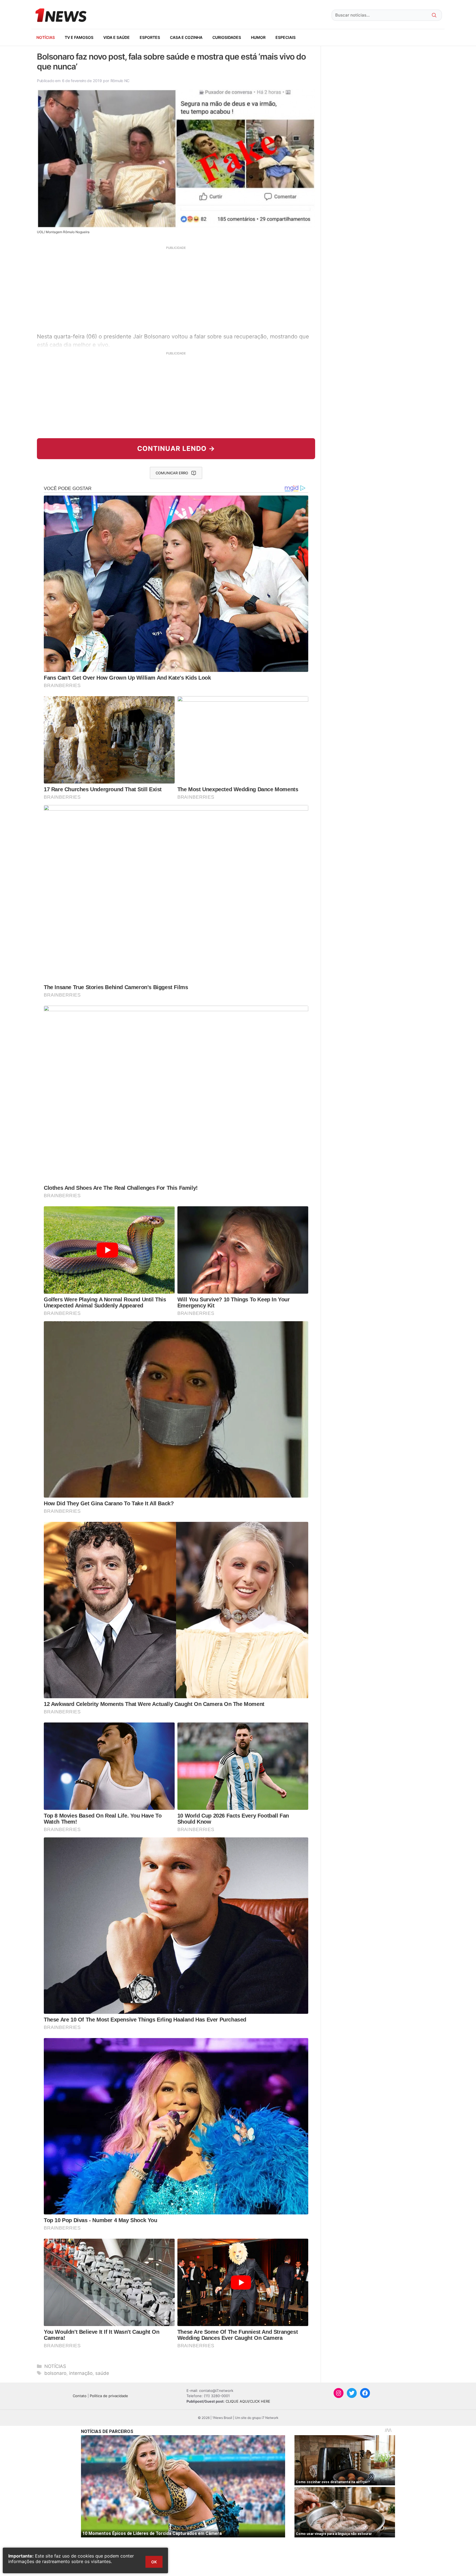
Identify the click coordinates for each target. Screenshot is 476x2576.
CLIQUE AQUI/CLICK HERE (248, 2401)
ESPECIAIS (286, 37)
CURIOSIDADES (227, 37)
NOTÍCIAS (46, 37)
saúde (102, 2373)
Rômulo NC (120, 81)
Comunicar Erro (172, 473)
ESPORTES (150, 37)
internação (81, 2373)
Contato (80, 2396)
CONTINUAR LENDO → (176, 449)
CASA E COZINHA (186, 37)
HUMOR (258, 37)
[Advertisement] (176, 289)
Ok (154, 2562)
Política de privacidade (109, 2396)
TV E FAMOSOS (79, 37)
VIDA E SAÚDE (117, 37)
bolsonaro (55, 2373)
